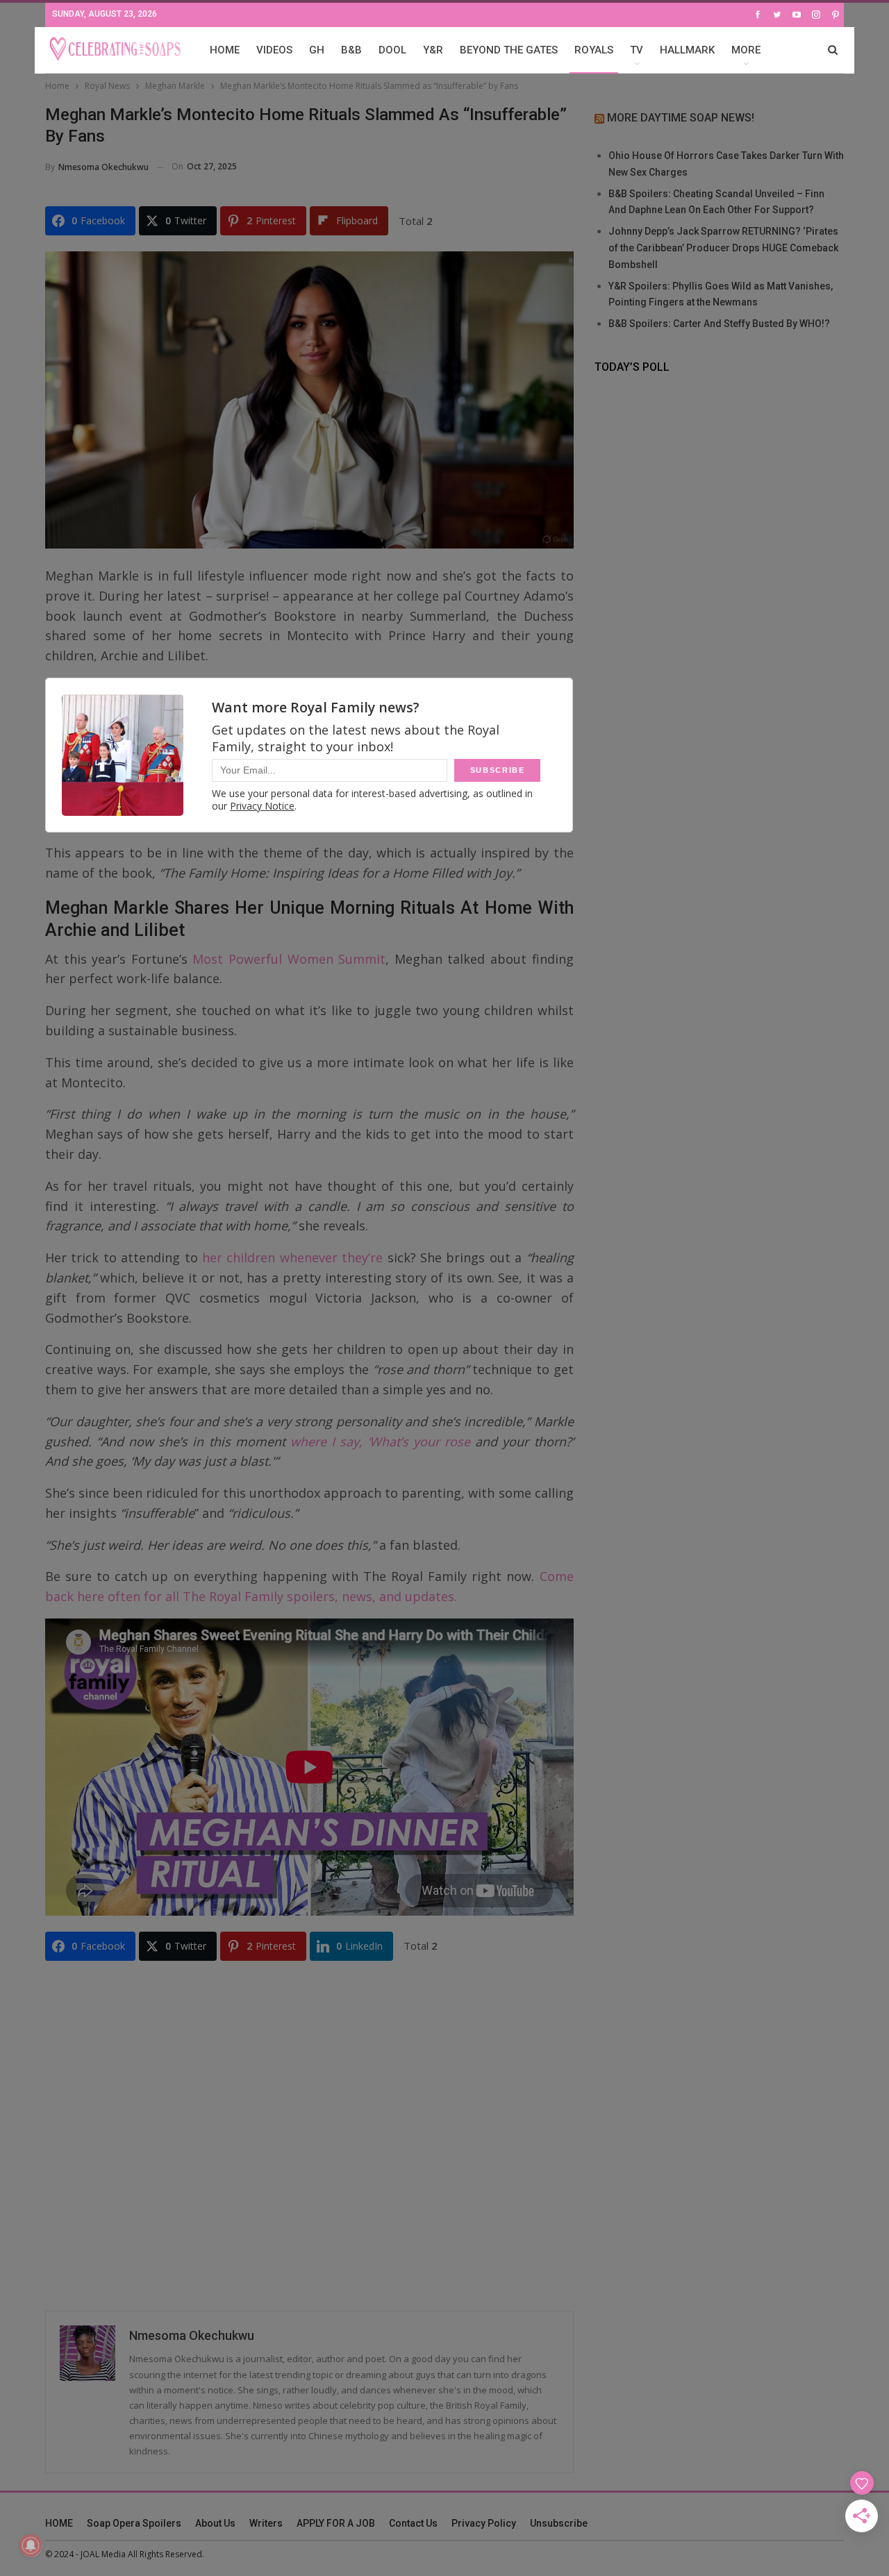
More (746, 50)
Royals (594, 50)
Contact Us (413, 2523)
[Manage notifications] (31, 2545)
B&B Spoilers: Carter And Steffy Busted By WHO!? (719, 324)
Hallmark (687, 50)
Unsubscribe (559, 2523)
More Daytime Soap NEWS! (681, 118)
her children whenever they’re (292, 1257)
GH (317, 50)
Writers (266, 2523)
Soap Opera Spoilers (134, 2523)
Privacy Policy (484, 2523)
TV (637, 50)
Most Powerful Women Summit (289, 959)
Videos (274, 50)
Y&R (433, 50)
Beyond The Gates (509, 50)
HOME (225, 50)
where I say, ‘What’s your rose (381, 1441)
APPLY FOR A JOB (336, 2523)
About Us (215, 2523)
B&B (351, 50)
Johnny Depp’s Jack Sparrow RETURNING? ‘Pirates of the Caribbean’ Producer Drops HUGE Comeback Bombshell (723, 248)
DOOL (392, 50)
